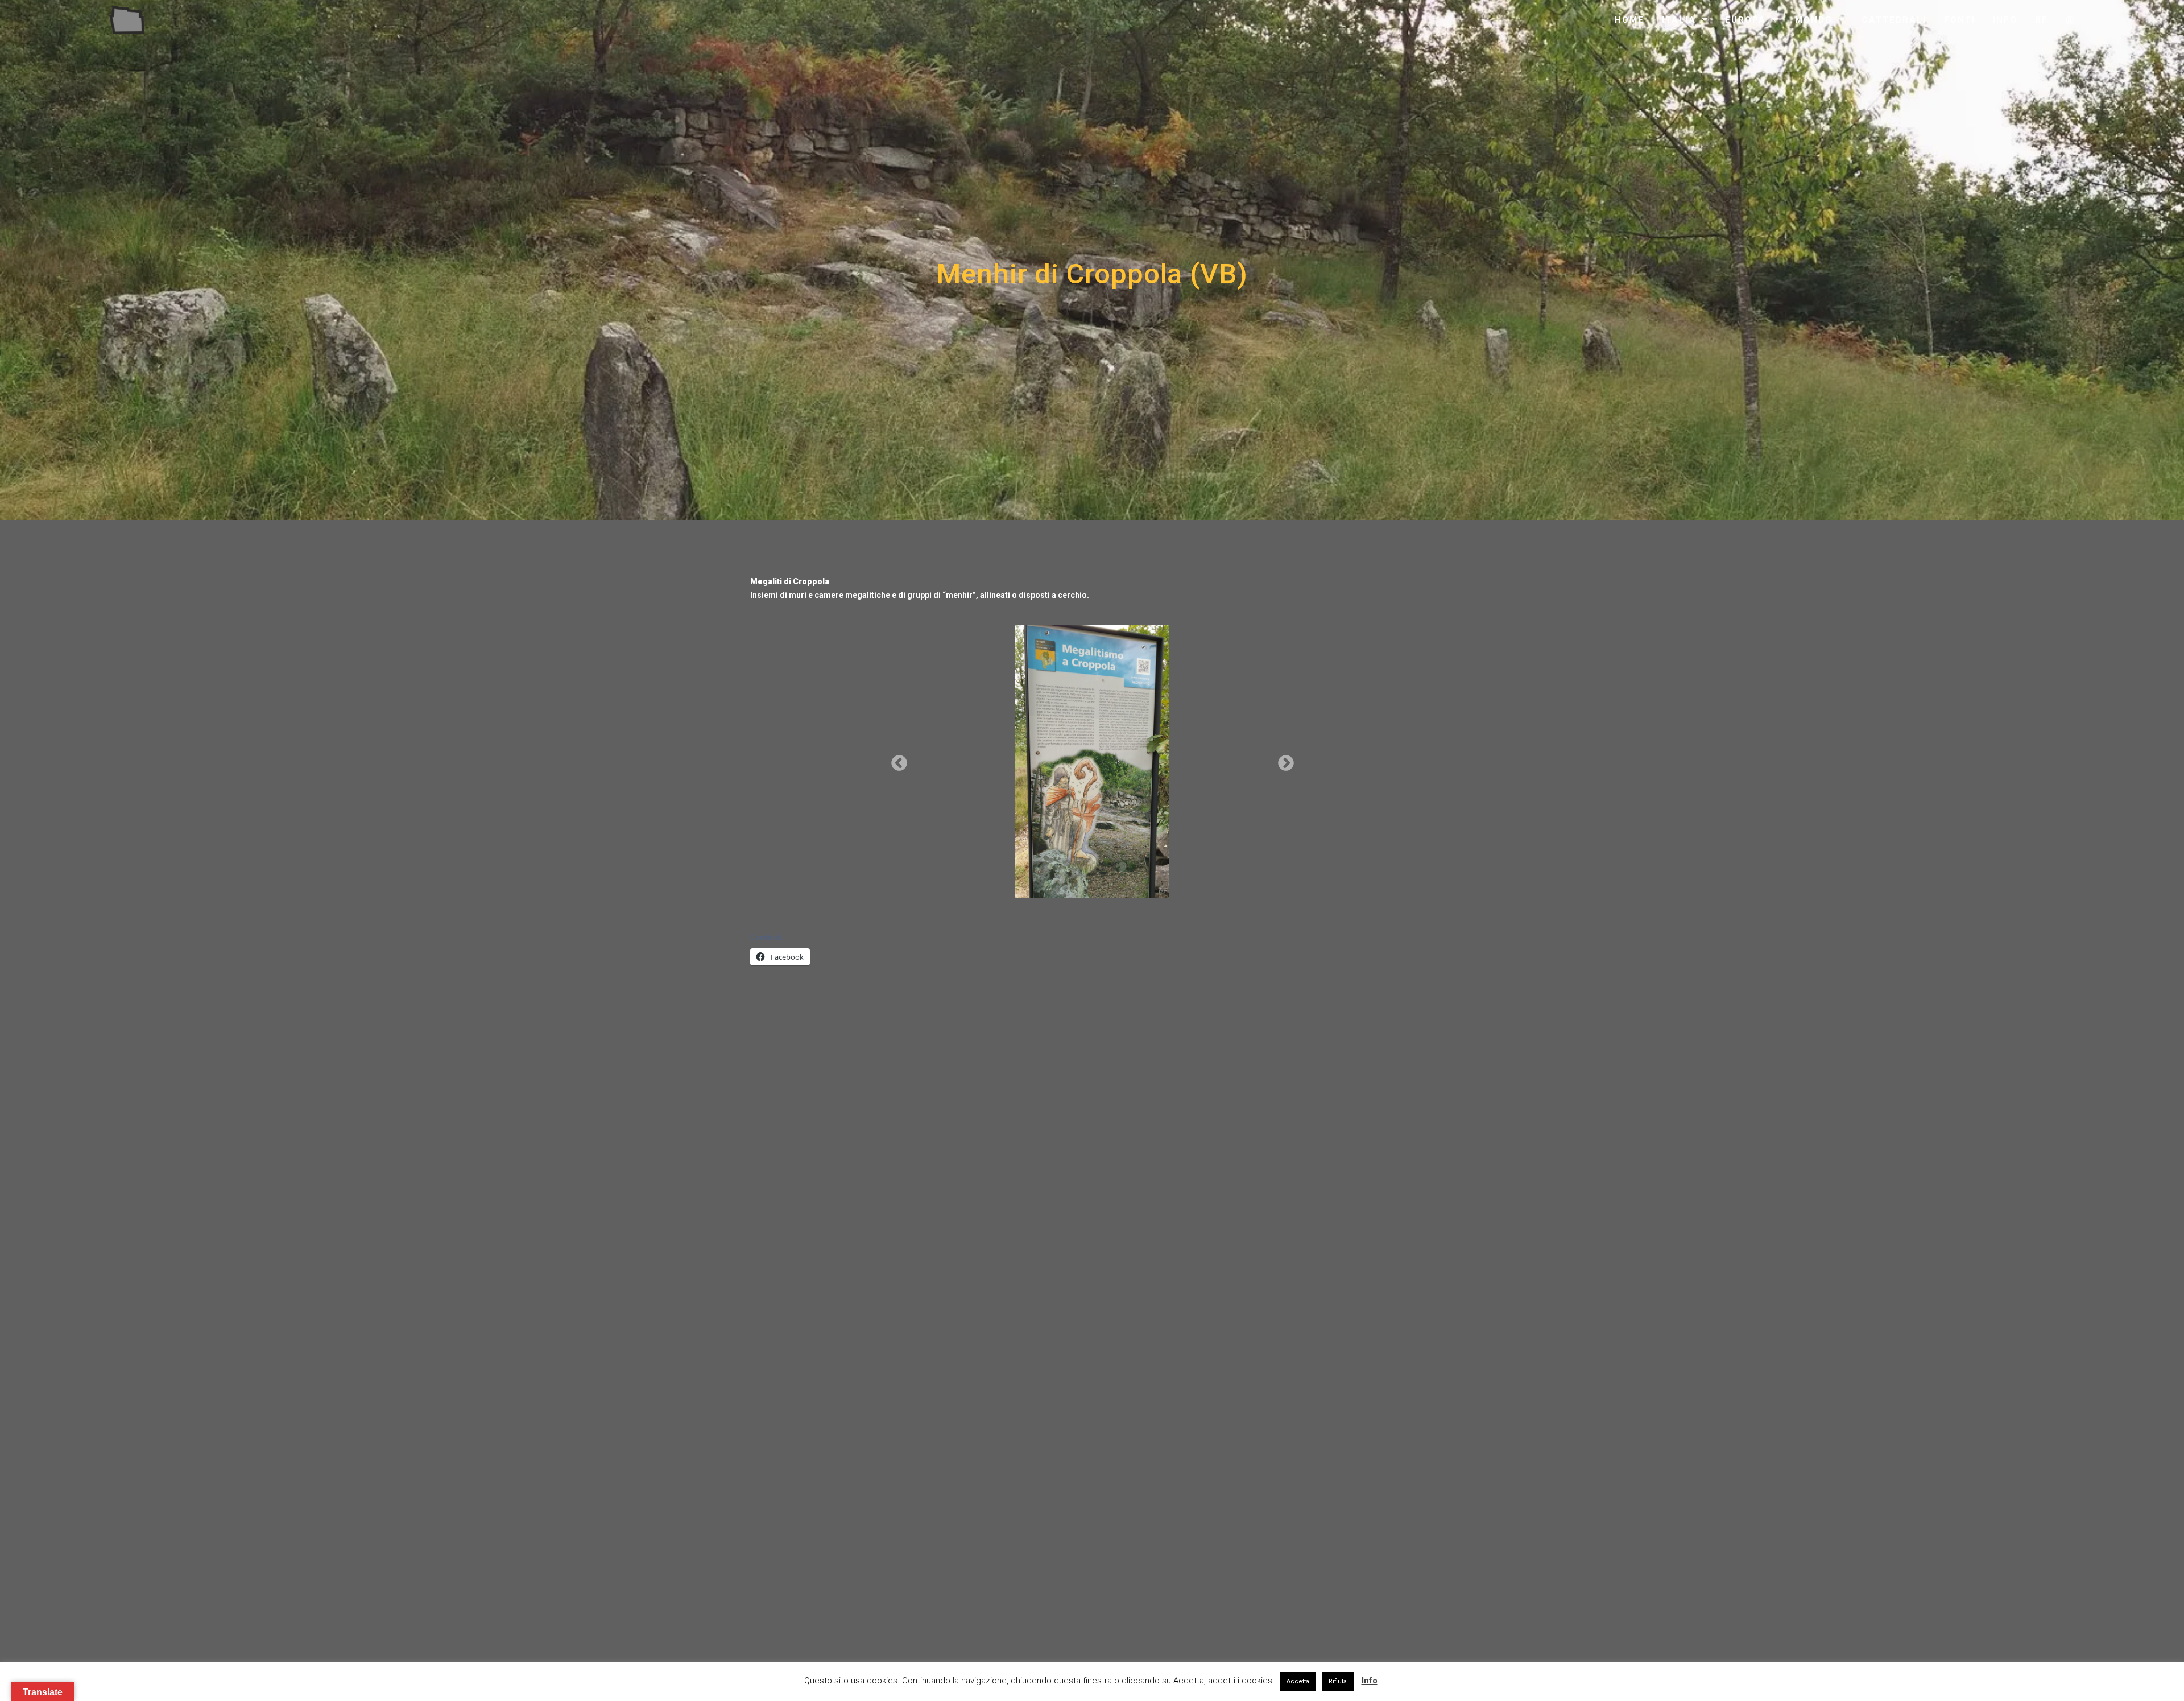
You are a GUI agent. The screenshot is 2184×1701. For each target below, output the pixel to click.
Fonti (1960, 20)
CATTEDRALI (1894, 20)
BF (2042, 20)
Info (2005, 20)
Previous (896, 760)
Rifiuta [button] (1338, 1681)
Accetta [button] (1298, 1681)
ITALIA (1679, 20)
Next (1283, 760)
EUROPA (1745, 20)
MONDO (1814, 20)
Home (1629, 20)
